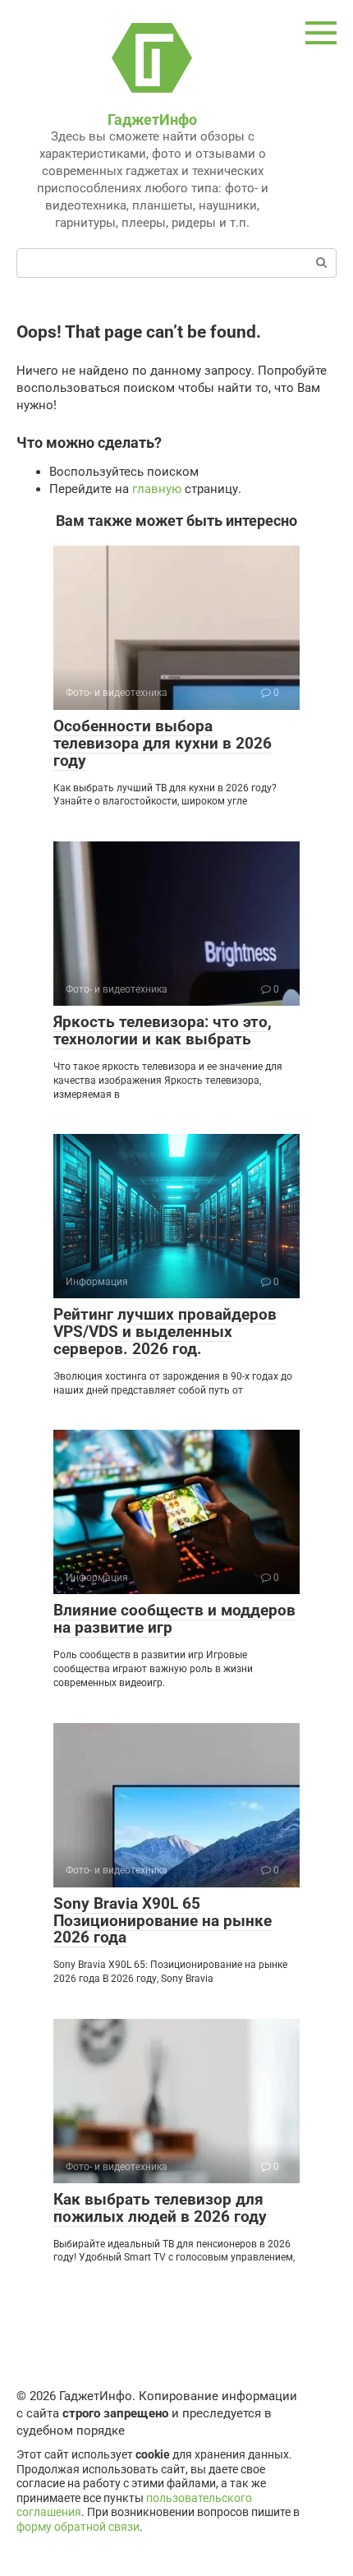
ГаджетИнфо (152, 120)
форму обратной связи (78, 2527)
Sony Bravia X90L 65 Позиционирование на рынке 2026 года (163, 1921)
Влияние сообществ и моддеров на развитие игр (174, 1619)
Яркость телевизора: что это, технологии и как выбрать (163, 1030)
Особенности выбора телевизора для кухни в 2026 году (163, 743)
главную (157, 489)
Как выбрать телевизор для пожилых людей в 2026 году (160, 2208)
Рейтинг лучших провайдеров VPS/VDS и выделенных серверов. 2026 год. (165, 1332)
